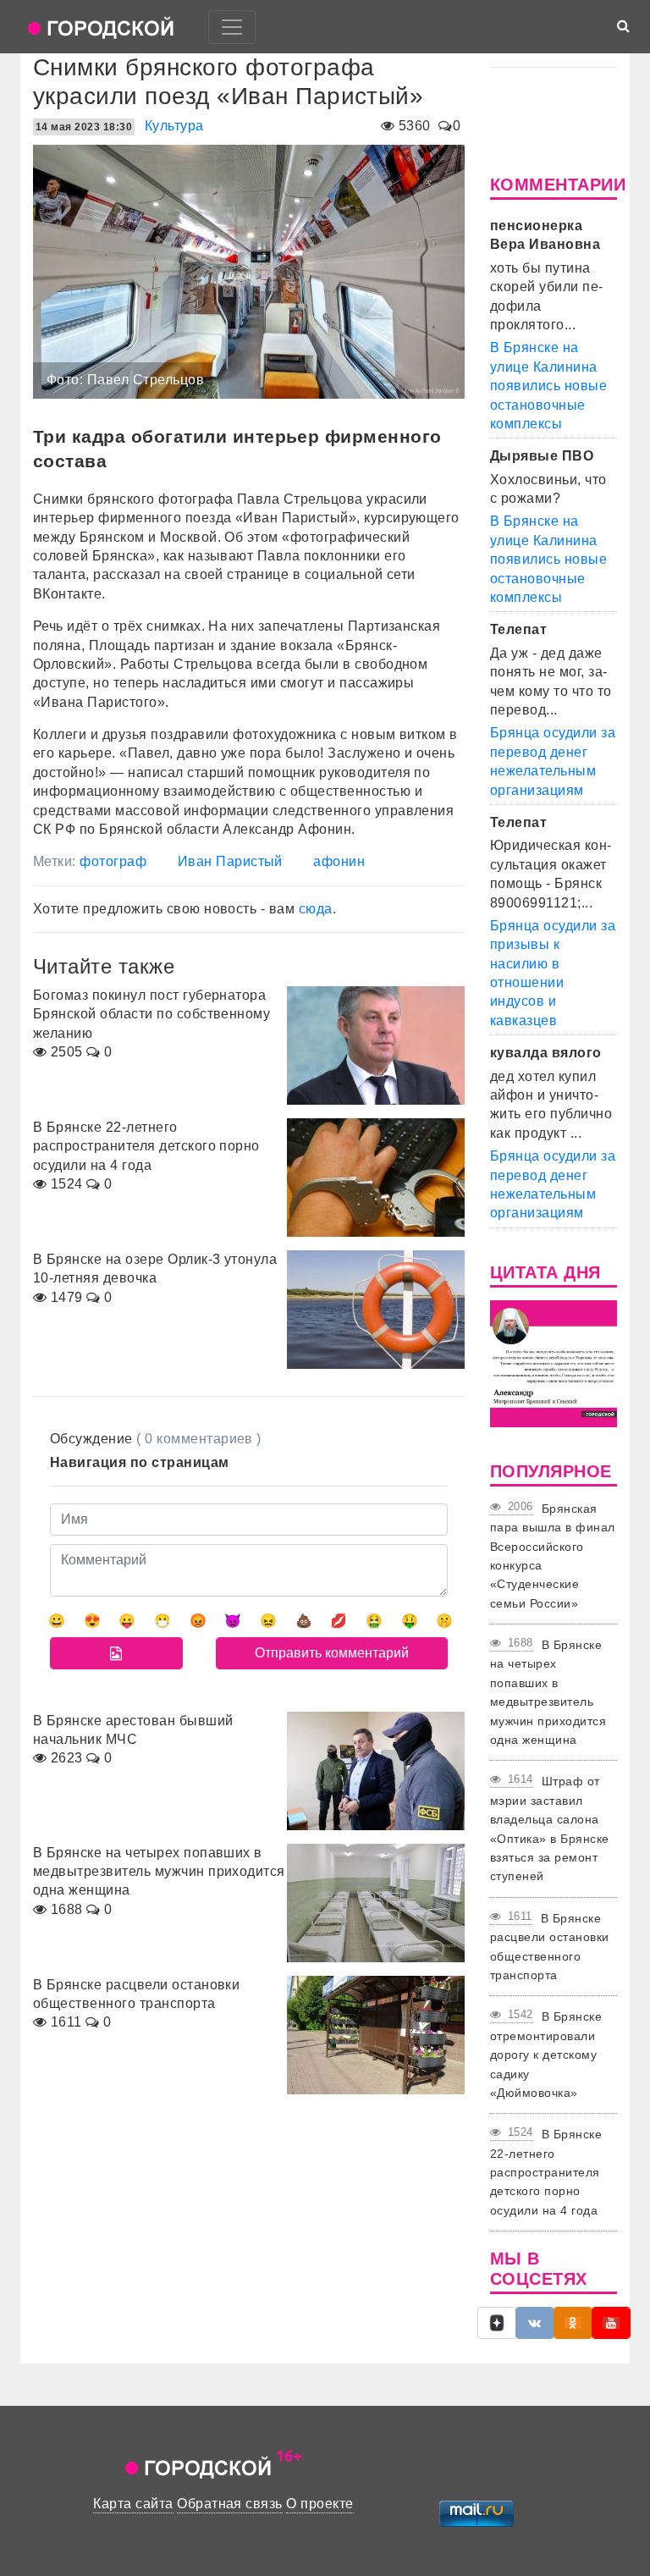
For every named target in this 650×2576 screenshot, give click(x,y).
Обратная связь (230, 2504)
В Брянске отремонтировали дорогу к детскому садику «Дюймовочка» (546, 2055)
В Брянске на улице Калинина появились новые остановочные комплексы (548, 386)
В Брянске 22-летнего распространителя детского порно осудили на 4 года (546, 2172)
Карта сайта (133, 2504)
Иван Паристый (230, 861)
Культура (174, 126)
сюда (316, 909)
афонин (339, 861)
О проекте (319, 2504)
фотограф (113, 861)
